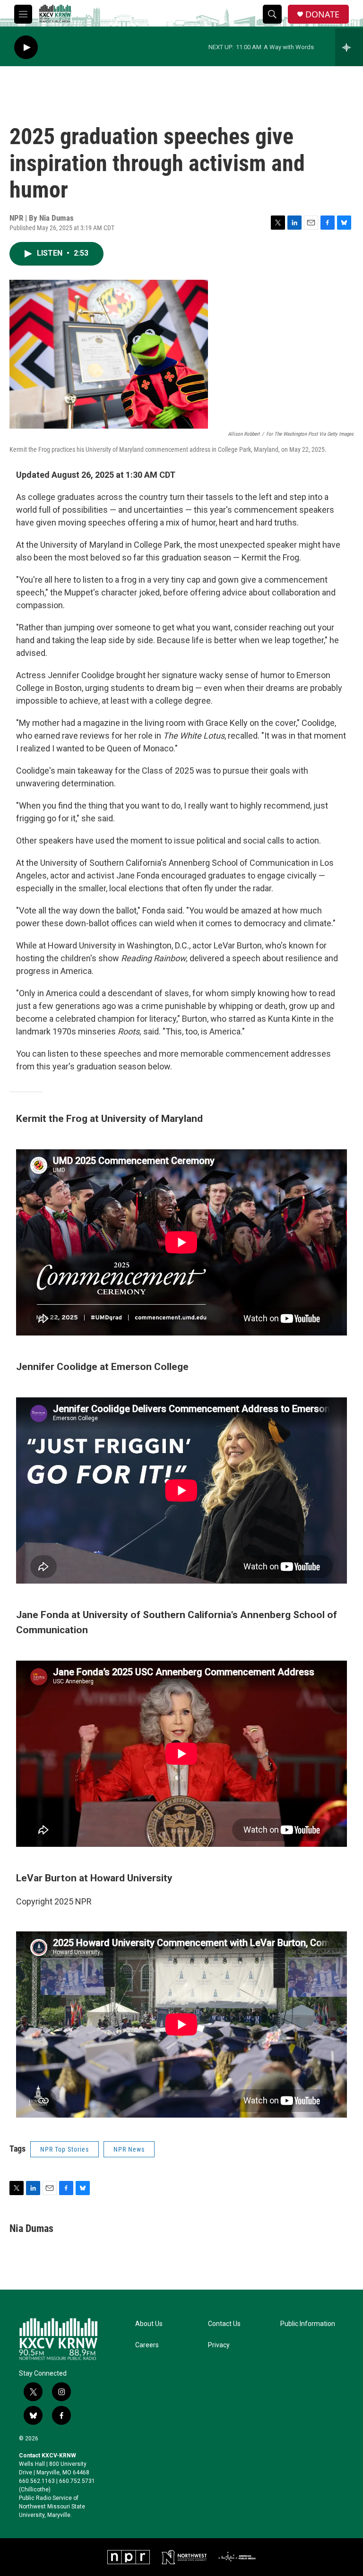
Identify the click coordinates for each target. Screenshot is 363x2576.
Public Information (308, 2324)
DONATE (322, 14)
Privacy (219, 2345)
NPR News (129, 2149)
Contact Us (224, 2324)
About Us (149, 2324)
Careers (147, 2345)
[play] (26, 47)
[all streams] (349, 47)
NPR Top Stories (65, 2149)
